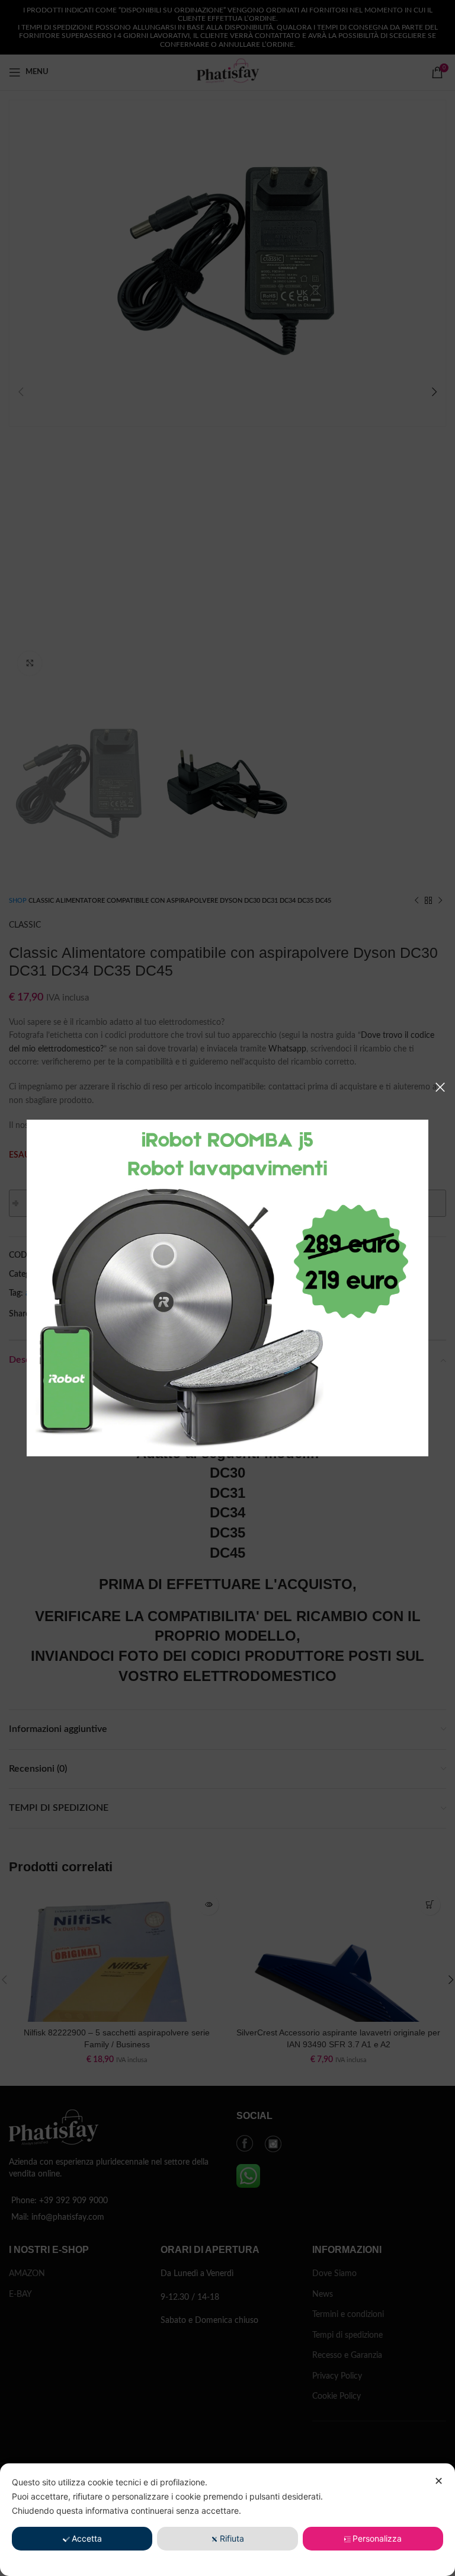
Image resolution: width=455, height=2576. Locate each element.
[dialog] (227, 2520)
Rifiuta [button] (232, 2538)
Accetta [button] (87, 2538)
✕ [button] (439, 2481)
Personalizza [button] (377, 2538)
